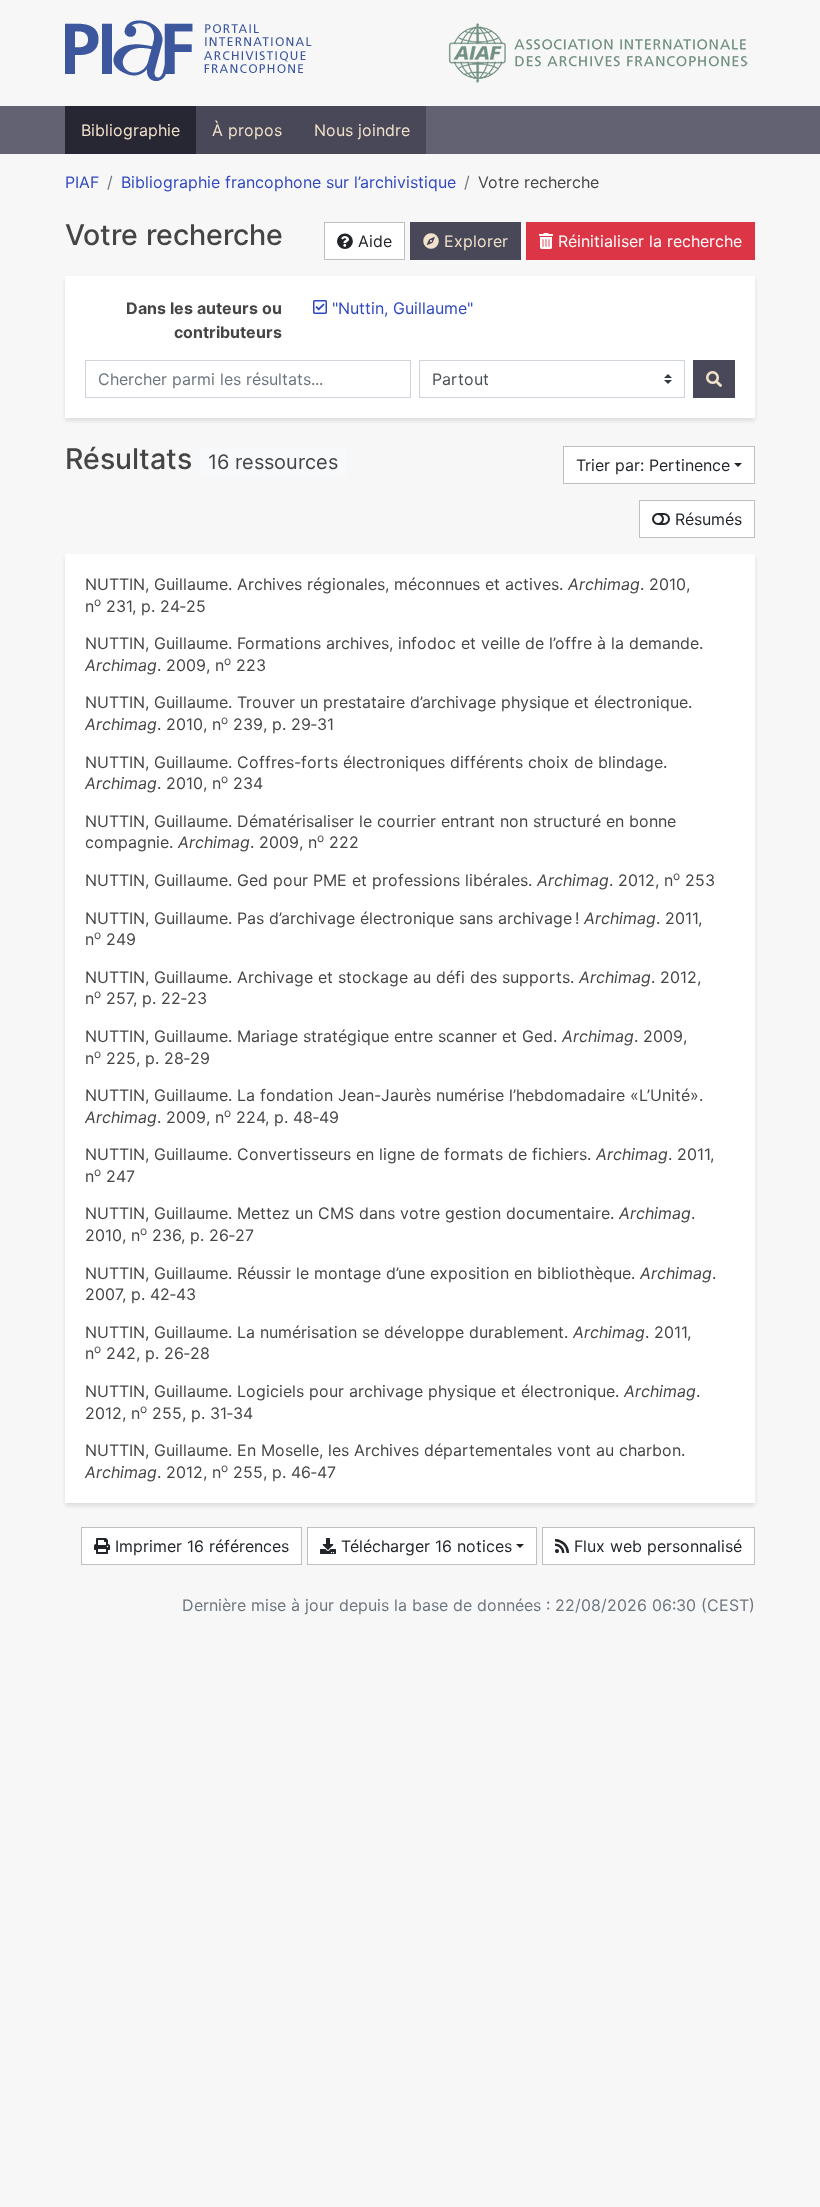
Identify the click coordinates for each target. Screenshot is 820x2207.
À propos (247, 130)
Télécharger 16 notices (424, 1546)
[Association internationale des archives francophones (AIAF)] (598, 53)
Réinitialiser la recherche (647, 241)
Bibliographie (130, 130)
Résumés (706, 519)
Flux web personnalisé (655, 1546)
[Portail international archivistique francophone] (188, 53)
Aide (372, 241)
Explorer (473, 241)
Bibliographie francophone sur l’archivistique (288, 182)
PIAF (82, 182)
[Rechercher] (714, 379)
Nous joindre (362, 130)
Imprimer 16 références (199, 1546)
